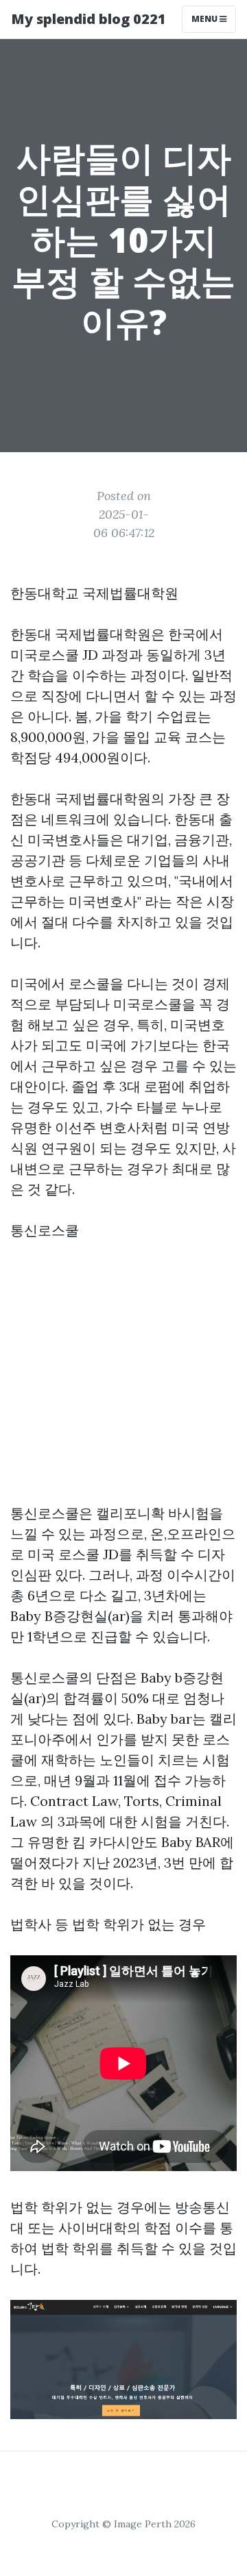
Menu (205, 19)
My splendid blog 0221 (89, 19)
